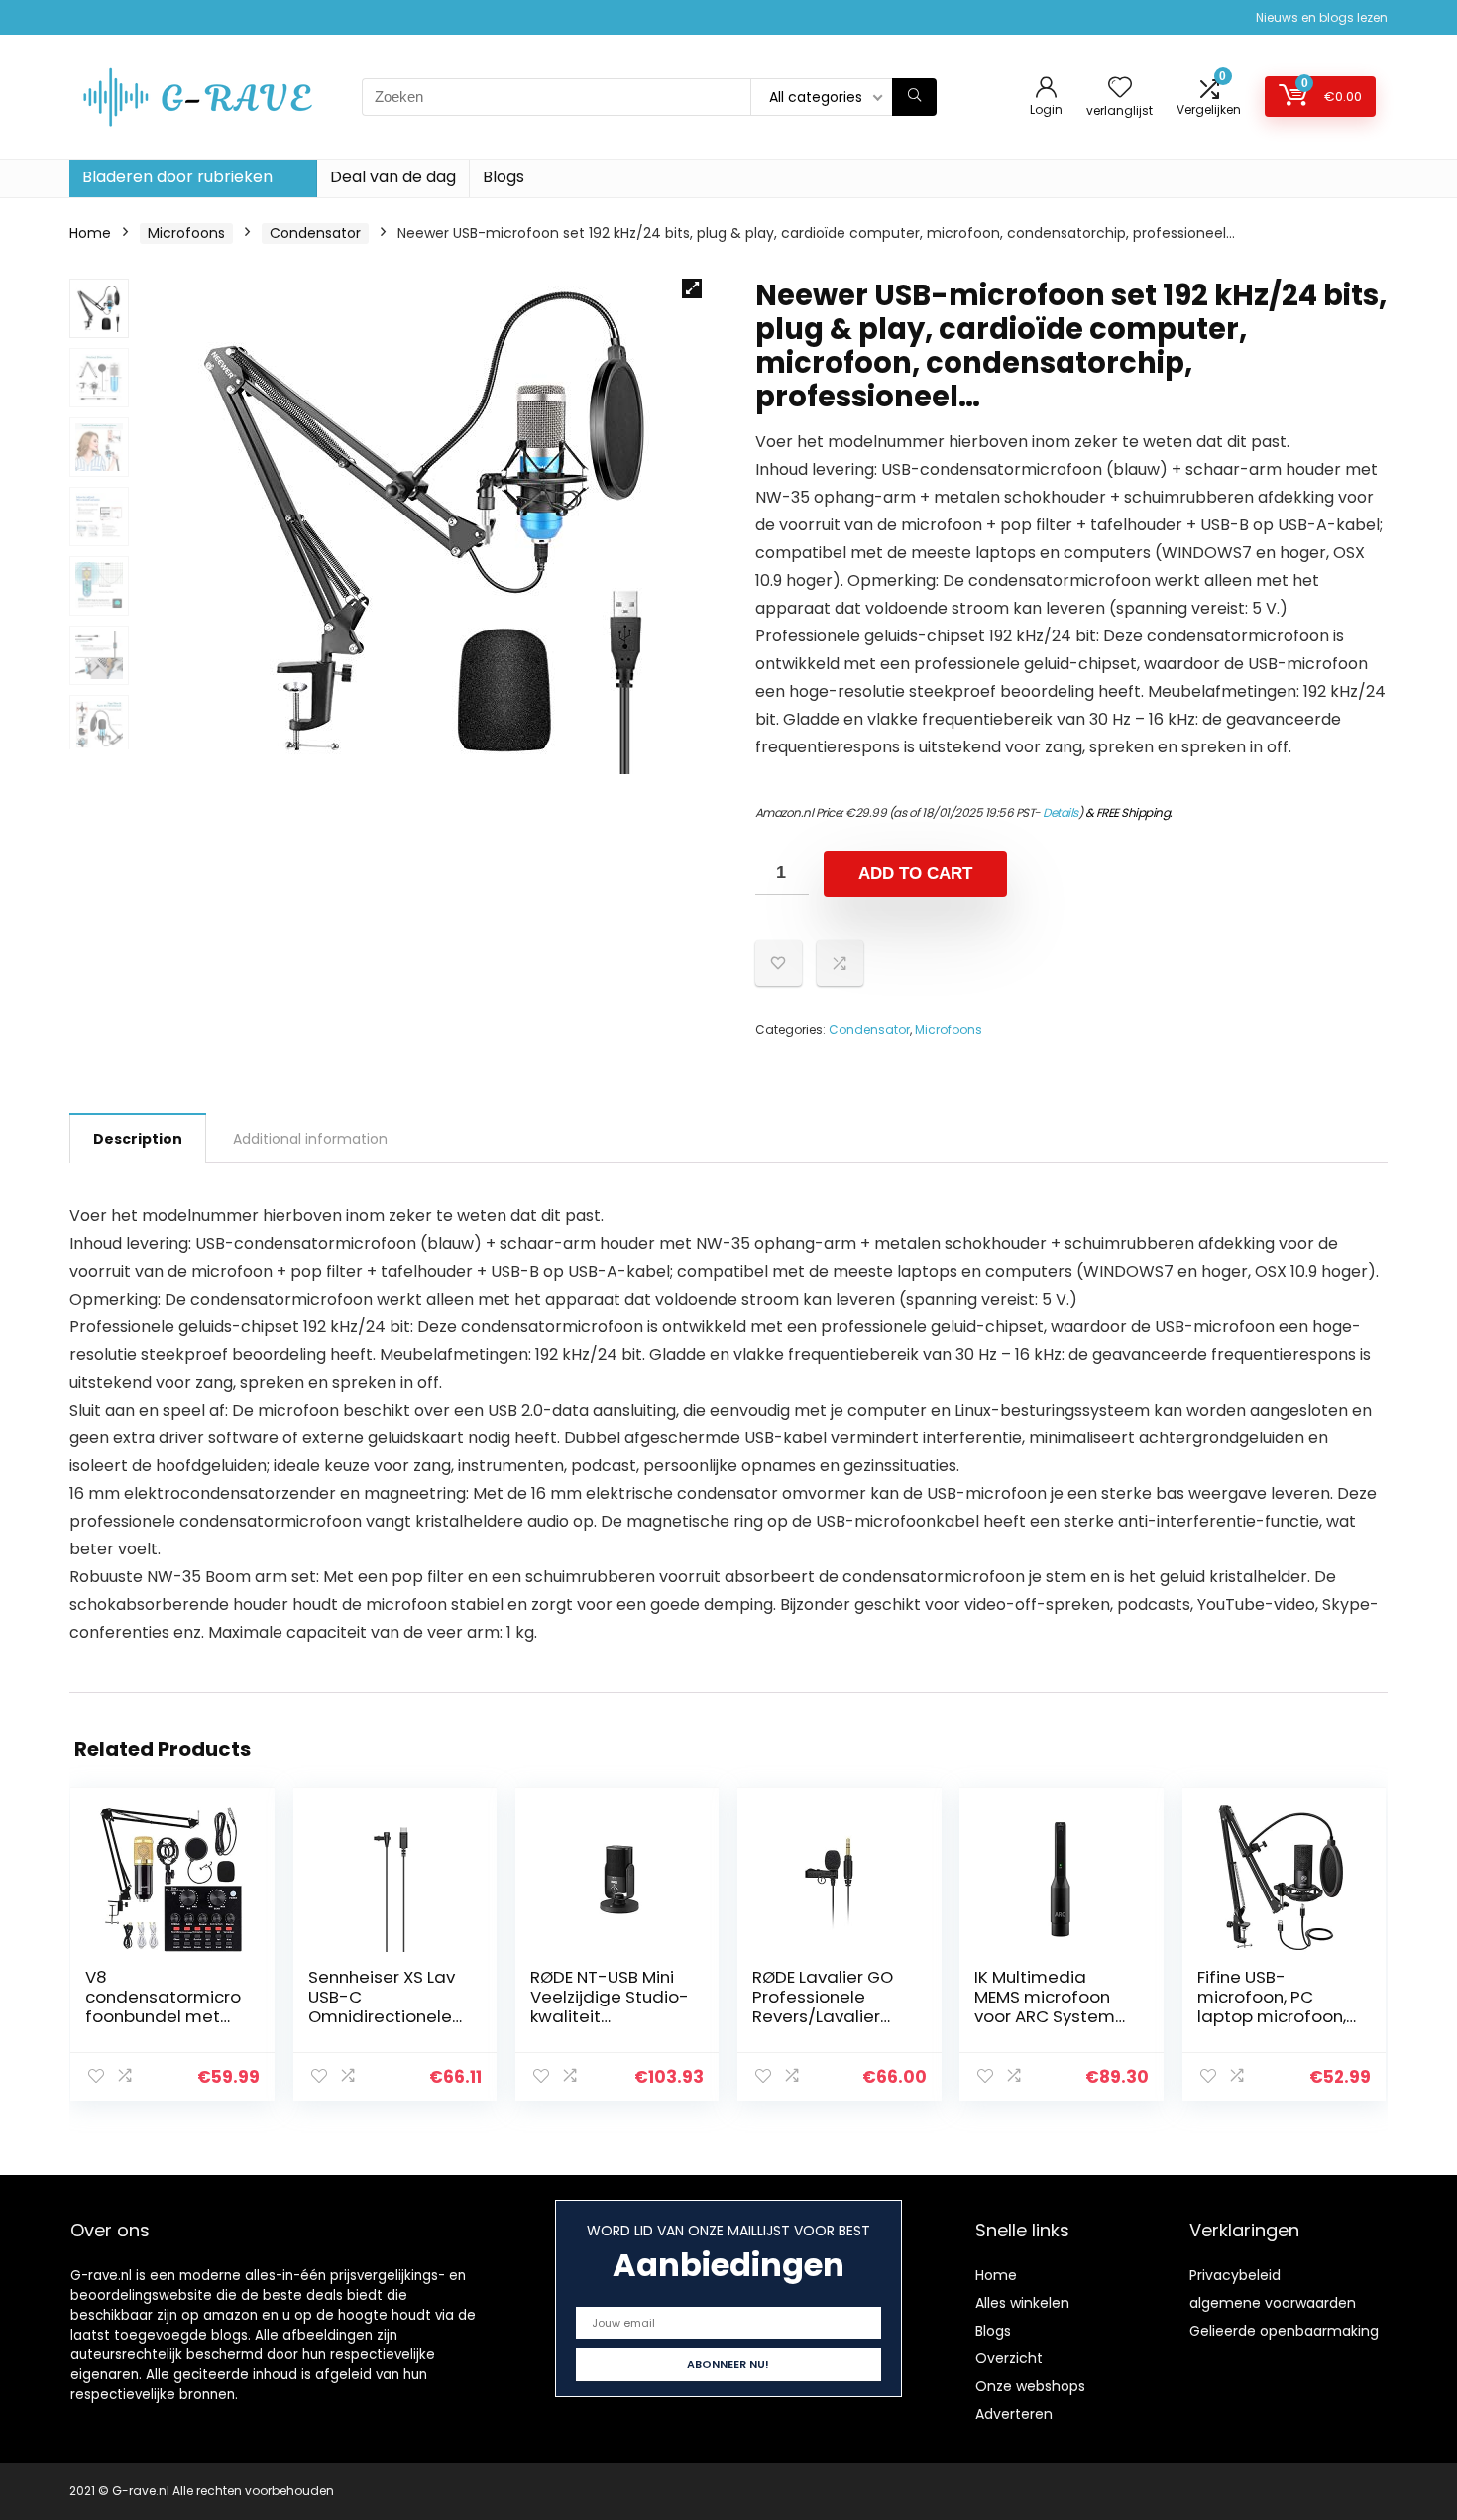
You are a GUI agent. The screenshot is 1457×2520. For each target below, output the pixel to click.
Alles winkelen (1022, 2303)
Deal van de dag (393, 177)
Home (90, 233)
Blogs (504, 177)
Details (1061, 812)
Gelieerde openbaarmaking (1284, 2331)
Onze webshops (1030, 2386)
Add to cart (915, 874)
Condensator (315, 233)
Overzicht (1009, 2358)
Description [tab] (138, 1139)
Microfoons (186, 233)
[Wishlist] (1120, 89)
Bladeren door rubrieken (177, 177)
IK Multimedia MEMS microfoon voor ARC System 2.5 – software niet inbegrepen (1051, 2016)
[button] (692, 288)
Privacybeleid (1235, 2275)
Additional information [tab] (310, 1139)
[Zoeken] (914, 97)
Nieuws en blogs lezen (1322, 17)
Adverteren (1014, 2414)
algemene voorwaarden (1273, 2303)
